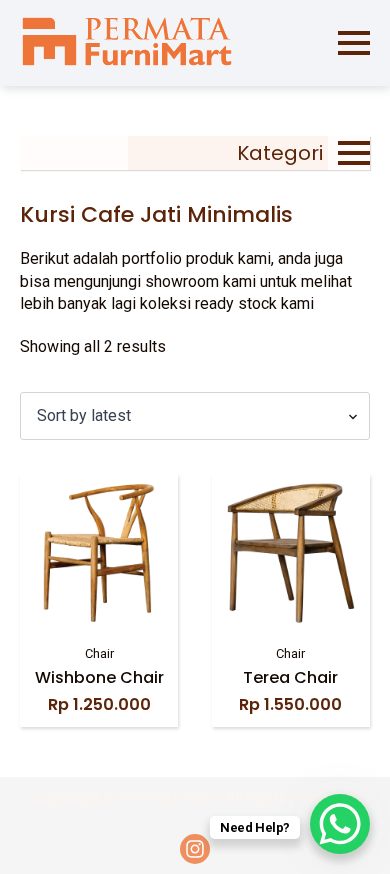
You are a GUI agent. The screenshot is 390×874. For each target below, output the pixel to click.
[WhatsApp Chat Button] (340, 824)
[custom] (195, 849)
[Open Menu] (354, 43)
